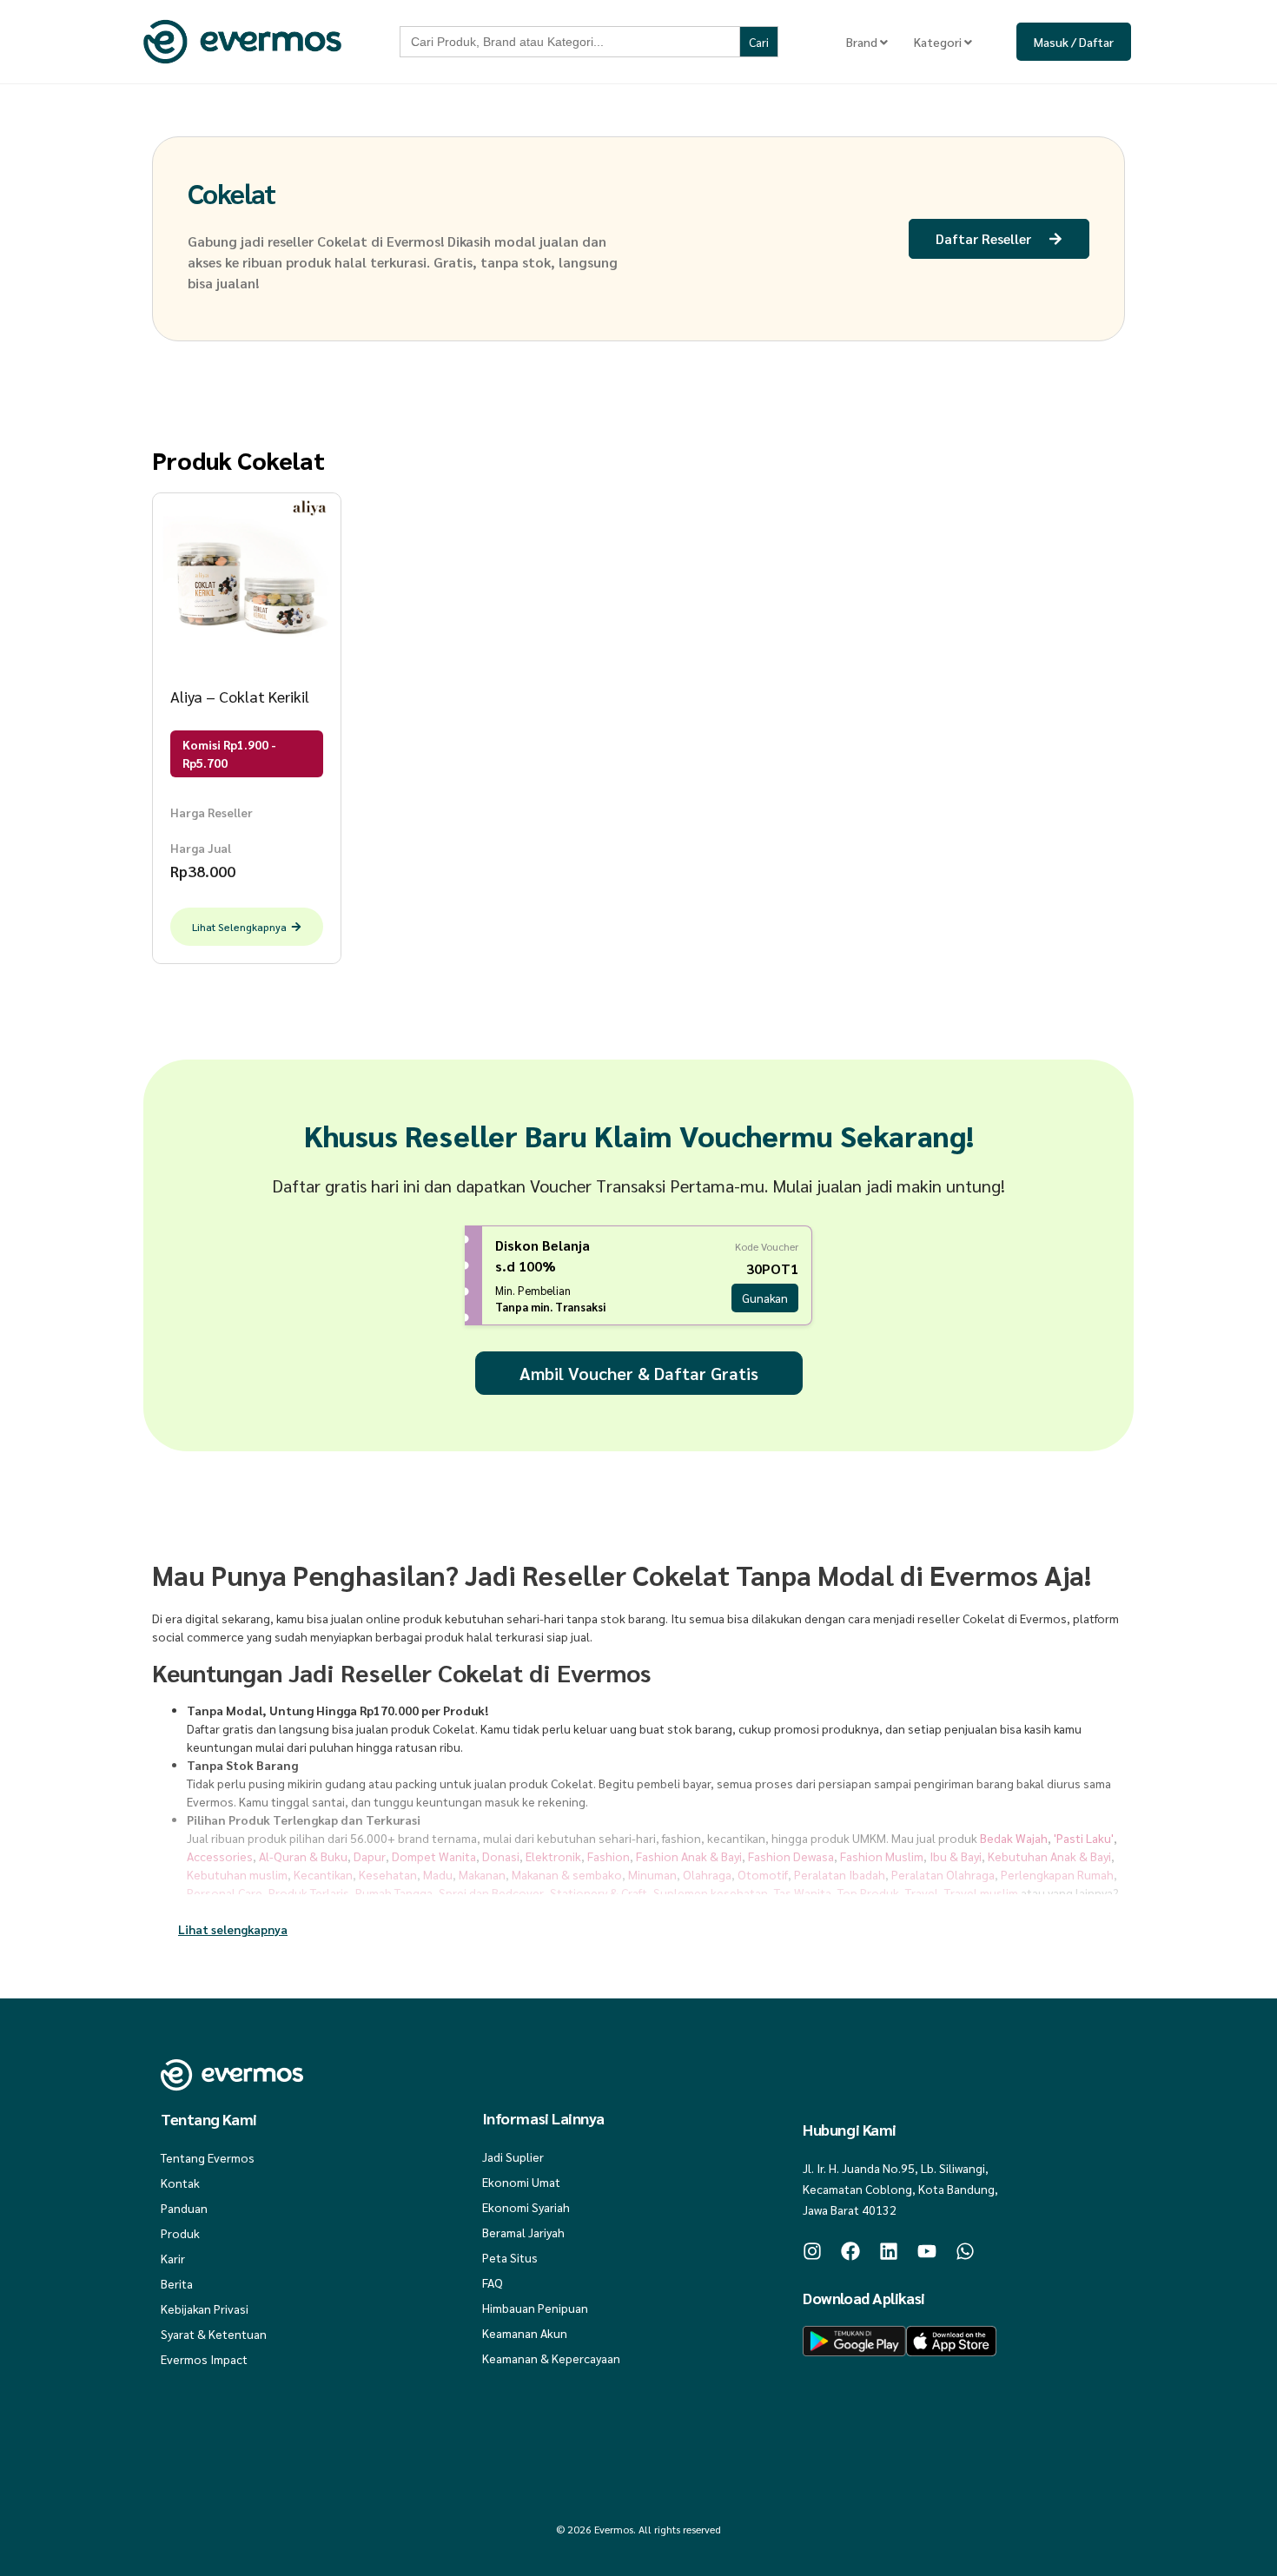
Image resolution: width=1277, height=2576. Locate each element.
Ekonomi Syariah (526, 2207)
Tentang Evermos (208, 2157)
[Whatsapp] (965, 2251)
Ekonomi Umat (521, 2182)
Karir (173, 2258)
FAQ (493, 2282)
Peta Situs (510, 2257)
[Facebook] (850, 2251)
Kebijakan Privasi (205, 2308)
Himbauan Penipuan (535, 2308)
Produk (180, 2233)
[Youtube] (927, 2251)
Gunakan (765, 1298)
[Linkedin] (889, 2251)
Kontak (180, 2183)
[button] (233, 1929)
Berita (177, 2283)
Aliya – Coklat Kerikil (240, 696)
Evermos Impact (204, 2359)
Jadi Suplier (513, 2157)
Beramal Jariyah (523, 2232)
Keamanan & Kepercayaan (551, 2358)
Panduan (184, 2208)
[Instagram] (812, 2251)
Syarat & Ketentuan (214, 2334)
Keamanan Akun (525, 2333)
